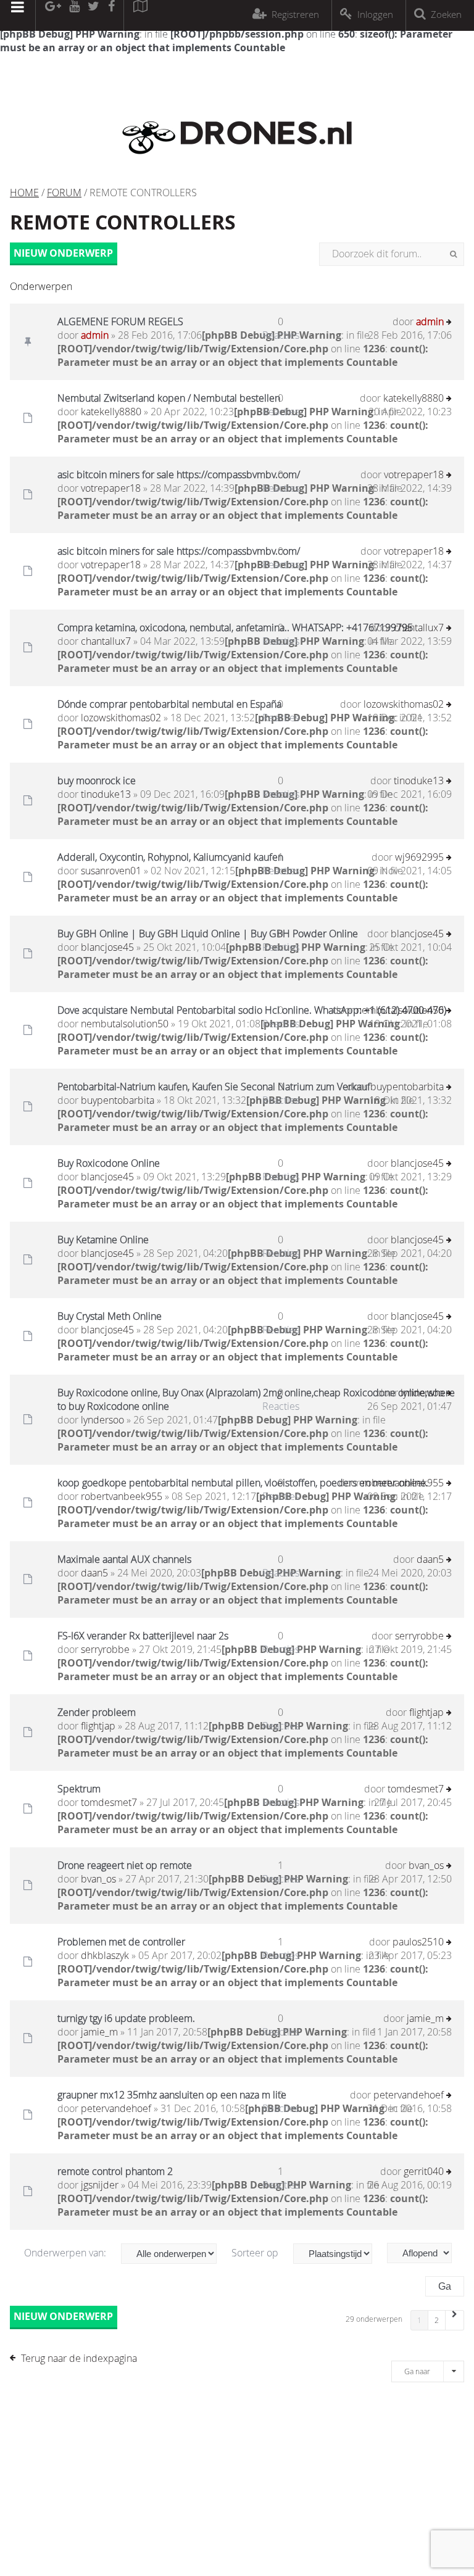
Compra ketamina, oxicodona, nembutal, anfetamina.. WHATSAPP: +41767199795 (235, 627)
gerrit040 (424, 2171)
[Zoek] (453, 254)
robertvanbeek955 (122, 1496)
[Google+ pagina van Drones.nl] (53, 15)
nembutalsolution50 (125, 1024)
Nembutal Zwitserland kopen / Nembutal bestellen (169, 398)
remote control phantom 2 (115, 2171)
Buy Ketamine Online (103, 1240)
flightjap (98, 1726)
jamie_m (99, 2032)
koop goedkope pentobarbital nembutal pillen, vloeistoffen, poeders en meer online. (243, 1483)
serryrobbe (105, 1649)
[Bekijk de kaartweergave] (140, 15)
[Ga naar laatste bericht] (449, 323)
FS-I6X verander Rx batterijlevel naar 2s (143, 1636)
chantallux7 (106, 641)
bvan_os (98, 1879)
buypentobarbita (118, 1100)
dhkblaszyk (105, 1955)
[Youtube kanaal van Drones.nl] (74, 15)
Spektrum (79, 1789)
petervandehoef (116, 2108)
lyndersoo (102, 1420)
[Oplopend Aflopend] (426, 2253)
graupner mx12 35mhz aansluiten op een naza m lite (172, 2095)
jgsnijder (100, 2185)
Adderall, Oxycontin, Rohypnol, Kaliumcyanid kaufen (170, 857)
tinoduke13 (106, 794)
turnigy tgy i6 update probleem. (126, 2018)
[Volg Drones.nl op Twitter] (94, 15)
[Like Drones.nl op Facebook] (111, 15)
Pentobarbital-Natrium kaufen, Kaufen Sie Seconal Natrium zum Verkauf (214, 1087)
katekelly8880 (111, 412)
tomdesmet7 (109, 1802)
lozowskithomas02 (121, 718)
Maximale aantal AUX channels (124, 1559)
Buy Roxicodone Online (109, 1163)
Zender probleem (97, 1712)
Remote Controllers (123, 222)
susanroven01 (111, 871)
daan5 (94, 1573)
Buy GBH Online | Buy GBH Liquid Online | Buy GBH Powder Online (208, 934)
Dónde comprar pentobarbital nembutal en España (169, 704)
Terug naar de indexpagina (79, 2358)
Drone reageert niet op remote (125, 1865)
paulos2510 (418, 1942)
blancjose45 (107, 947)
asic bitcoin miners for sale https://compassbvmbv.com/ (179, 474)
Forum (64, 193)
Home (24, 193)
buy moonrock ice (97, 781)
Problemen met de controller (121, 1942)
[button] (455, 2320)
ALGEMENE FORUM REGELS (120, 321)
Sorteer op (256, 2253)
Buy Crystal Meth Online (110, 1316)
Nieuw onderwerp (63, 253)
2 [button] (437, 2320)
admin (95, 335)
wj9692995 (419, 857)
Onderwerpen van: (66, 2253)
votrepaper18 (111, 488)
